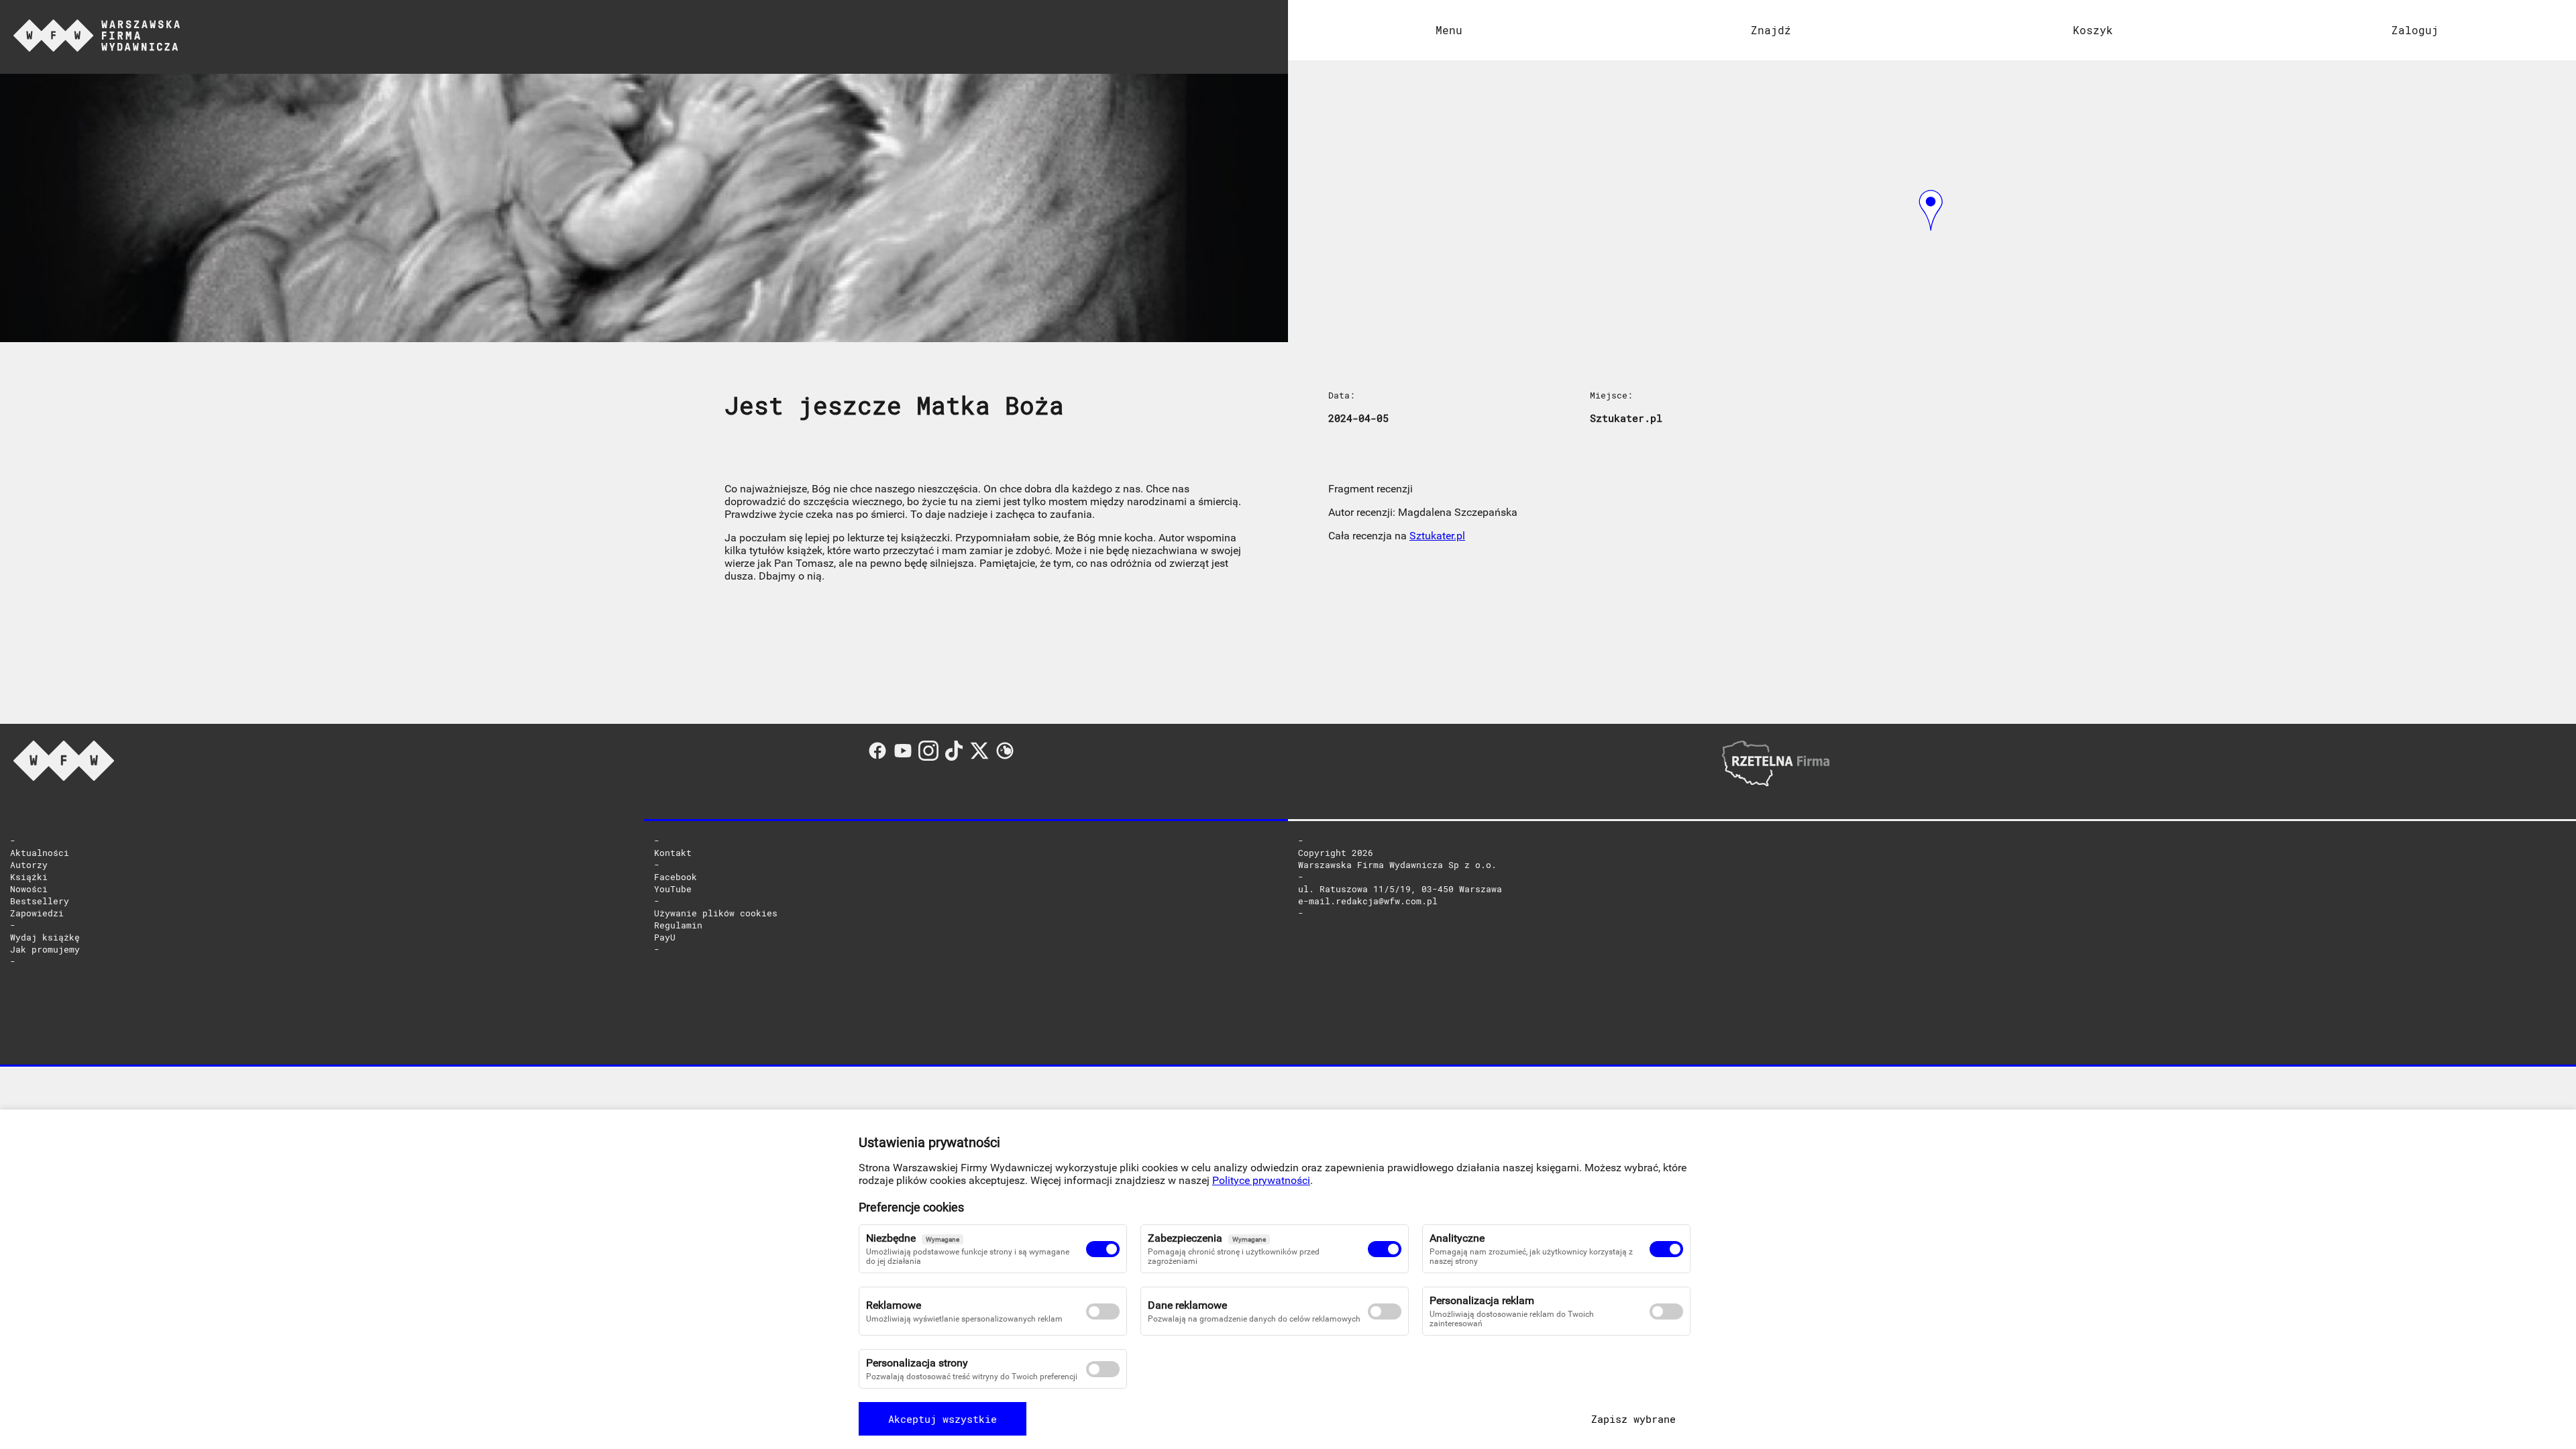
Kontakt (673, 853)
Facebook (676, 877)
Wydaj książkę (45, 937)
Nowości (29, 889)
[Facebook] (880, 757)
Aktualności (40, 853)
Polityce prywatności (1261, 1180)
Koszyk (2093, 30)
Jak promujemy (45, 949)
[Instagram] (931, 757)
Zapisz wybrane (1633, 1419)
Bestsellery (40, 901)
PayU (665, 937)
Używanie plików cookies (716, 913)
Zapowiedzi (37, 913)
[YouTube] (906, 757)
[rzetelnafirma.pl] (1776, 783)
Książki (29, 877)
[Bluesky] (1005, 757)
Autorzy (29, 865)
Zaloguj (2415, 30)
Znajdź (1771, 30)
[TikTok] (957, 757)
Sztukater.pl (1437, 536)
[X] (982, 757)
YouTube (673, 889)
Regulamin (678, 925)
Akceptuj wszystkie (943, 1419)
